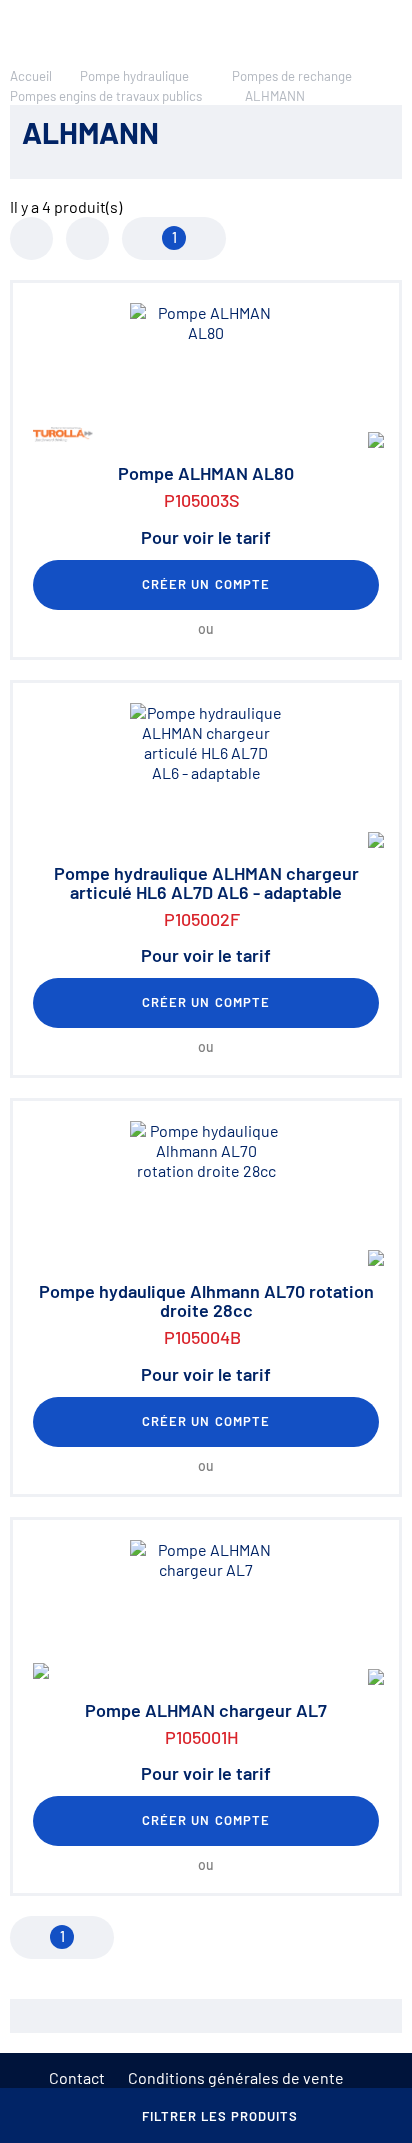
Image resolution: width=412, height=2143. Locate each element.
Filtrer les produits (220, 2116)
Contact (77, 2077)
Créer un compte (206, 584)
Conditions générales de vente (236, 2077)
